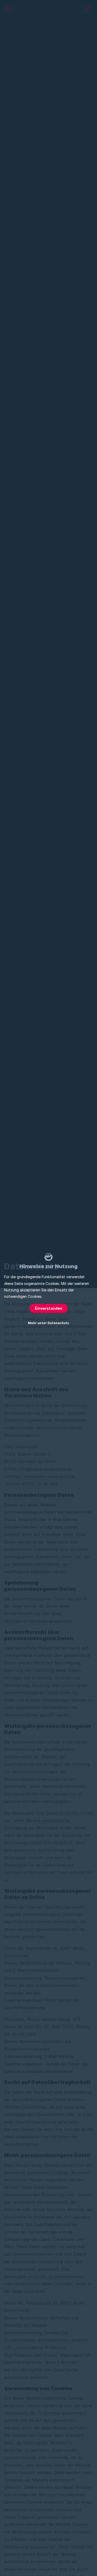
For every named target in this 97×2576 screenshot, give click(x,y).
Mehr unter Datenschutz (48, 1323)
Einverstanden (49, 1308)
